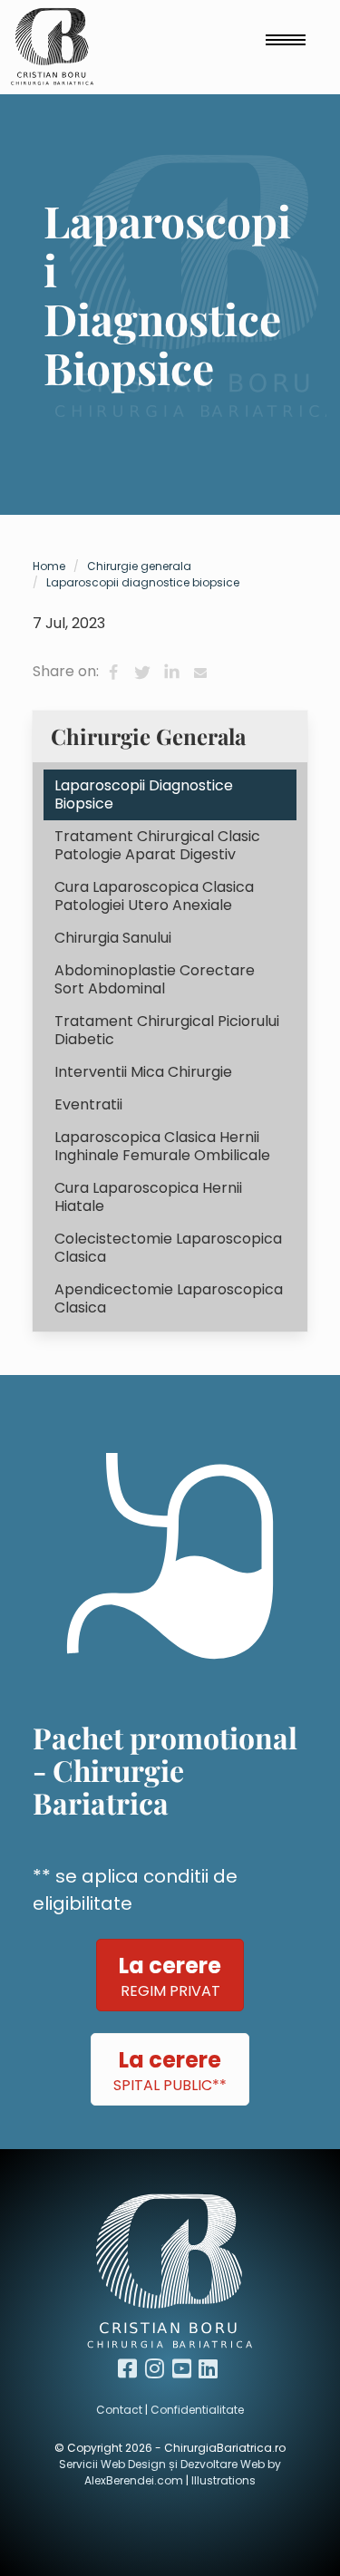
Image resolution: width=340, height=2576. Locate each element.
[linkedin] (210, 2369)
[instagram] (157, 2369)
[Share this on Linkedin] (171, 673)
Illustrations (223, 2480)
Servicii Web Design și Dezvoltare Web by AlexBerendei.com (170, 2472)
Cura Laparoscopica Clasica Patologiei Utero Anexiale (154, 896)
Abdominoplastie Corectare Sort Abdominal (155, 979)
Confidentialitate (197, 2410)
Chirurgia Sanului (113, 938)
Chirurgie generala (139, 566)
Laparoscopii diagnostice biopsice (143, 582)
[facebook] (130, 2369)
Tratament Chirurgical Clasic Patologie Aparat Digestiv (157, 845)
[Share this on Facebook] (113, 673)
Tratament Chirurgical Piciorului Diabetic (167, 1030)
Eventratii (88, 1104)
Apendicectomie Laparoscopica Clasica (169, 1298)
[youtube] (184, 2369)
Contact (119, 2410)
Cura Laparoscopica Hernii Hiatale (148, 1197)
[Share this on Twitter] (142, 673)
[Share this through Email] (200, 673)
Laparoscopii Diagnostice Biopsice (144, 794)
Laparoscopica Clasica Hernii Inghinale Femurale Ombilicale (162, 1146)
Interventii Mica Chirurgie (143, 1072)
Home (49, 566)
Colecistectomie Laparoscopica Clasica (168, 1248)
